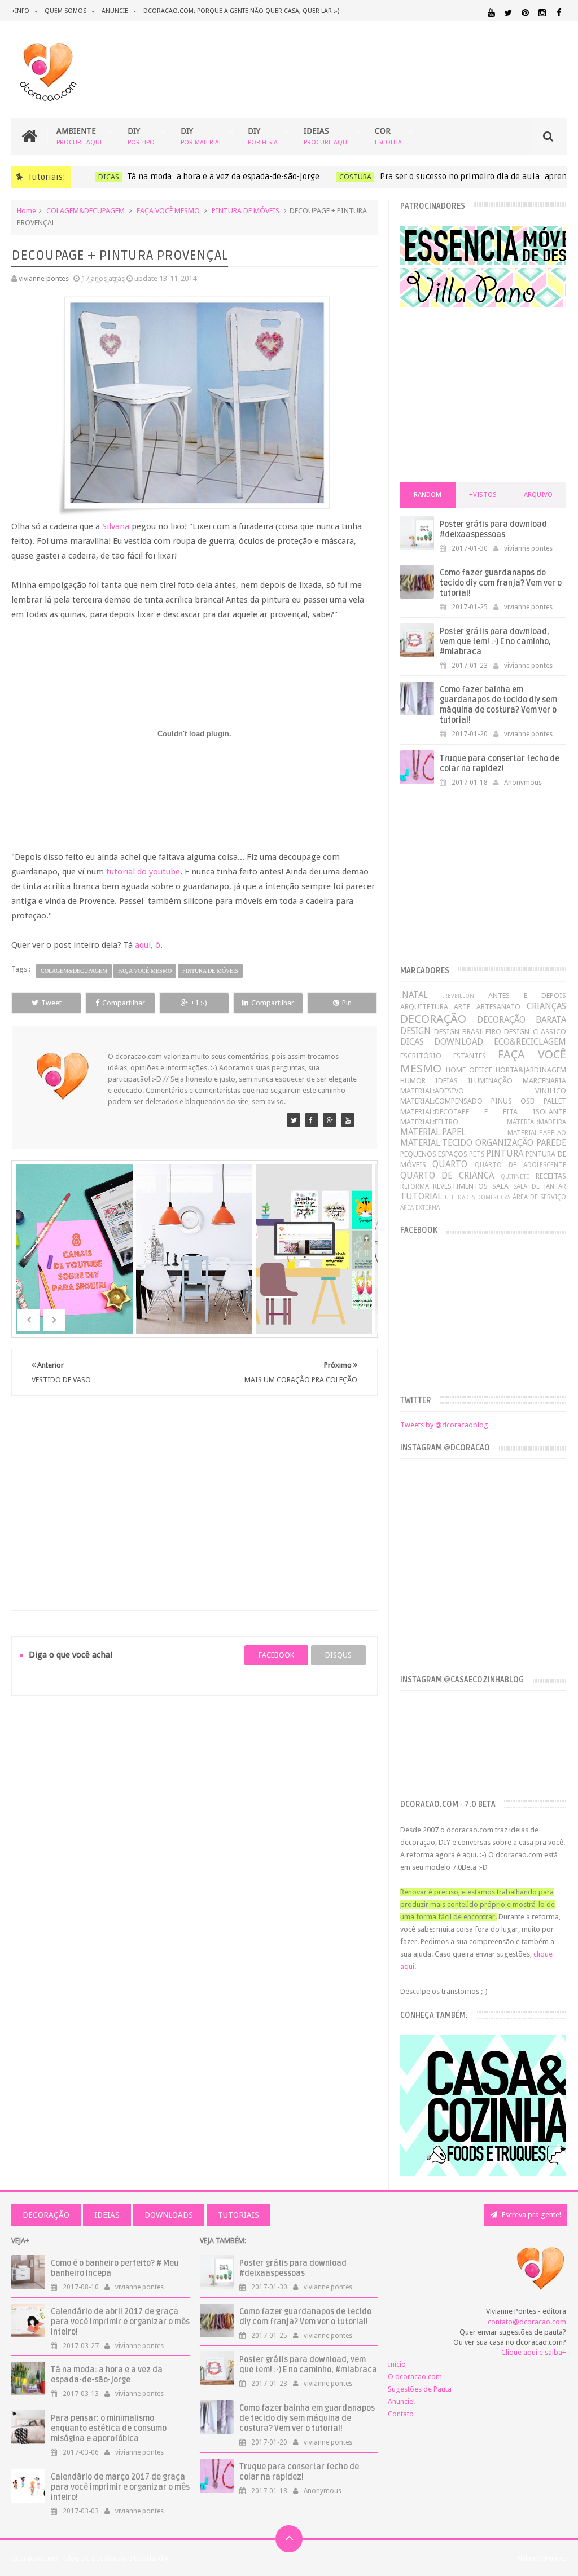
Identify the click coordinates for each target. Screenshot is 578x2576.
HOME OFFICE (469, 1070)
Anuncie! (401, 2401)
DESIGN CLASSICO (535, 1032)
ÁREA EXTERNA (420, 1207)
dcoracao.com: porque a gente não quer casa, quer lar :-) (241, 11)
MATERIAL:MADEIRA (537, 1122)
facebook (276, 1655)
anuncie (115, 11)
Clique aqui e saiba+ (534, 2352)
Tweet (51, 1003)
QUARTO (450, 1164)
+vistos (483, 495)
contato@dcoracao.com (527, 2322)
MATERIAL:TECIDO (436, 1143)
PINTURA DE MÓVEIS (246, 211)
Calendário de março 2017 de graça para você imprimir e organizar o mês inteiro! (120, 2487)
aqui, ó (148, 945)
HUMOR (413, 1081)
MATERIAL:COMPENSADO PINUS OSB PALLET (483, 1101)
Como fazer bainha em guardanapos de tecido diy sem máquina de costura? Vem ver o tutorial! (498, 705)
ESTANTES (470, 1056)
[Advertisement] (195, 1489)
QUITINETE (515, 1176)
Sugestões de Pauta (420, 2389)
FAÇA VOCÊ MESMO (168, 211)
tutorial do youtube (143, 872)
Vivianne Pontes (542, 2558)
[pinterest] (525, 13)
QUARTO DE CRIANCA (447, 1175)
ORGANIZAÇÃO (504, 1143)
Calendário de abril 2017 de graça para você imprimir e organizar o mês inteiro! (120, 2322)
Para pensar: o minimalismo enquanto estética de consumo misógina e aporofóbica (109, 2428)
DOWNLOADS (169, 2215)
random (428, 495)
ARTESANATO (498, 1007)
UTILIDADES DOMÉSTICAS (478, 1197)
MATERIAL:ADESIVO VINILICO (483, 1091)
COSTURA (350, 177)
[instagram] (542, 13)
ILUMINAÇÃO (490, 1081)
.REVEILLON (458, 996)
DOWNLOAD (459, 1042)
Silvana (116, 526)
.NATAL (414, 995)
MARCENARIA (544, 1081)
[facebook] (559, 13)
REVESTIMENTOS (460, 1186)
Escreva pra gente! (531, 2215)
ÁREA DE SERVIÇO (539, 1197)
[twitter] (508, 13)
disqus (338, 1655)
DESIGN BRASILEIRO (468, 1032)
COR (388, 136)
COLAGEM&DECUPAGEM (86, 211)
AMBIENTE (79, 136)
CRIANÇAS (546, 1006)
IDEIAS (326, 136)
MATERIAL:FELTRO (429, 1122)
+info (20, 11)
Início (397, 2364)
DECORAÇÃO (433, 1019)
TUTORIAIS (238, 2215)
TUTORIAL (421, 1196)
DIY (141, 136)
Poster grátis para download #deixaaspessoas (493, 529)
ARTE (462, 1007)
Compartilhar (124, 1003)
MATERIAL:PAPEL (433, 1132)
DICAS (103, 177)
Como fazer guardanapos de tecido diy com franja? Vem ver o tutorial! (501, 583)
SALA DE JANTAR (540, 1186)
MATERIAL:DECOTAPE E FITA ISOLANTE (483, 1112)
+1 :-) (199, 1003)
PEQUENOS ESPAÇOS (434, 1154)
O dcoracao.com (415, 2377)
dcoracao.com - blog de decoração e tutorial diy (90, 2558)
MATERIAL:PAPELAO (537, 1133)
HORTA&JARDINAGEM (531, 1070)
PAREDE (551, 1143)
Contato (401, 2414)
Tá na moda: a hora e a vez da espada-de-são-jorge (218, 177)
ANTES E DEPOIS (527, 995)
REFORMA (415, 1186)
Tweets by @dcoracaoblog (444, 1425)
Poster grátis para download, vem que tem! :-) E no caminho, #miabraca (495, 642)
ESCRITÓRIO (421, 1056)
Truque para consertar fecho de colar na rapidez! (500, 764)
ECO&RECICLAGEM (530, 1042)
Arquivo (538, 495)
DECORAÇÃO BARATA (522, 1020)
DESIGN (415, 1031)
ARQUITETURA (424, 1007)
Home (27, 211)
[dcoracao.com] (294, 1120)
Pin (347, 1003)
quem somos (65, 11)
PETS (477, 1154)
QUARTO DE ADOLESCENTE (520, 1165)
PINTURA (505, 1153)
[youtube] (491, 13)
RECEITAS (551, 1176)
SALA (500, 1186)
